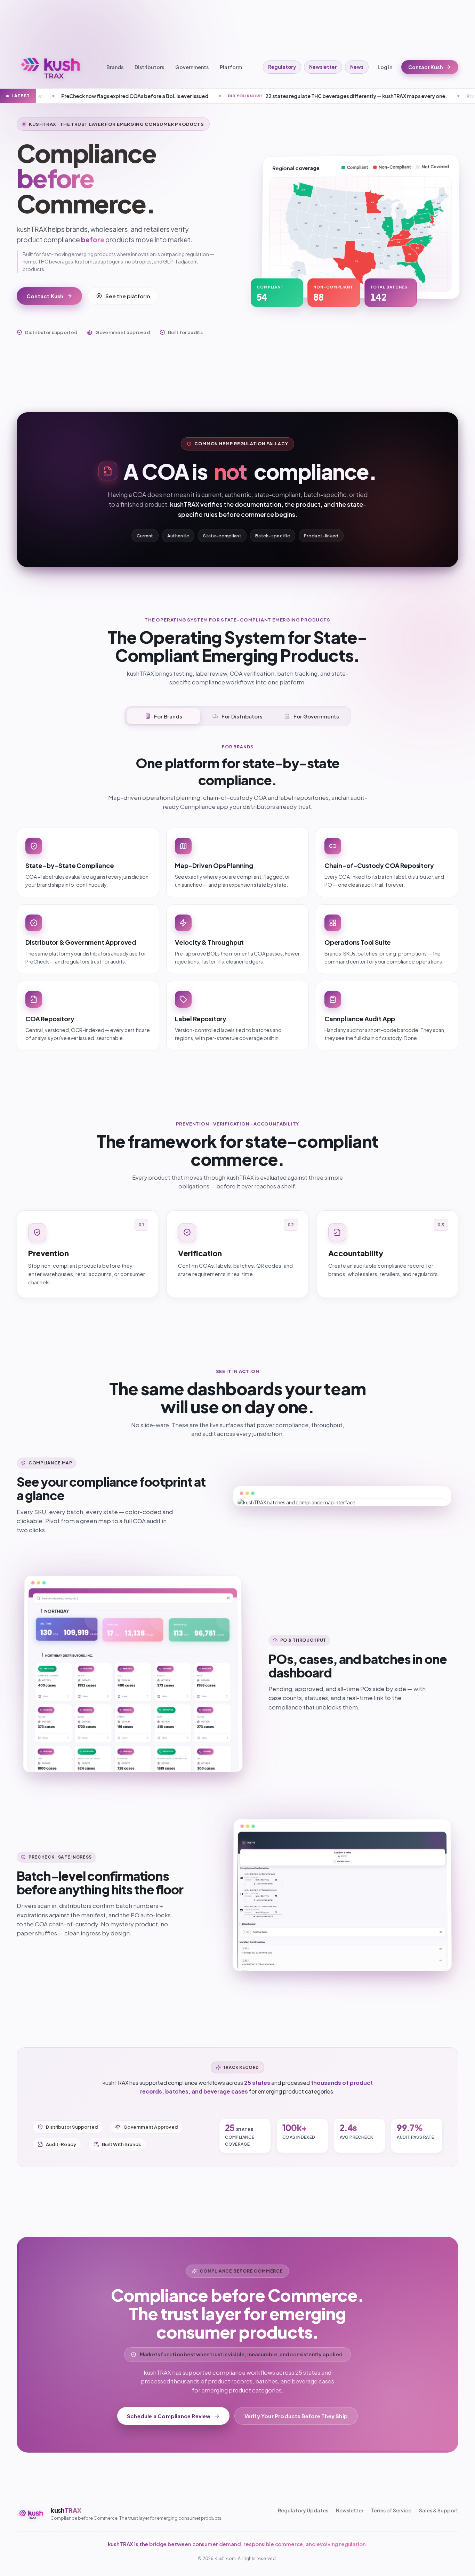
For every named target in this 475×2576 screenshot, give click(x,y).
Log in (385, 67)
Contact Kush (426, 67)
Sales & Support (439, 2510)
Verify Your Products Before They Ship (296, 2416)
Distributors (149, 67)
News (357, 67)
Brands (115, 67)
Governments (192, 67)
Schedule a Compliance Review (169, 2416)
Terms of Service (391, 2510)
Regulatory (282, 67)
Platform (231, 67)
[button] (294, 273)
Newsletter (323, 67)
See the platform (128, 296)
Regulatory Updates (303, 2510)
